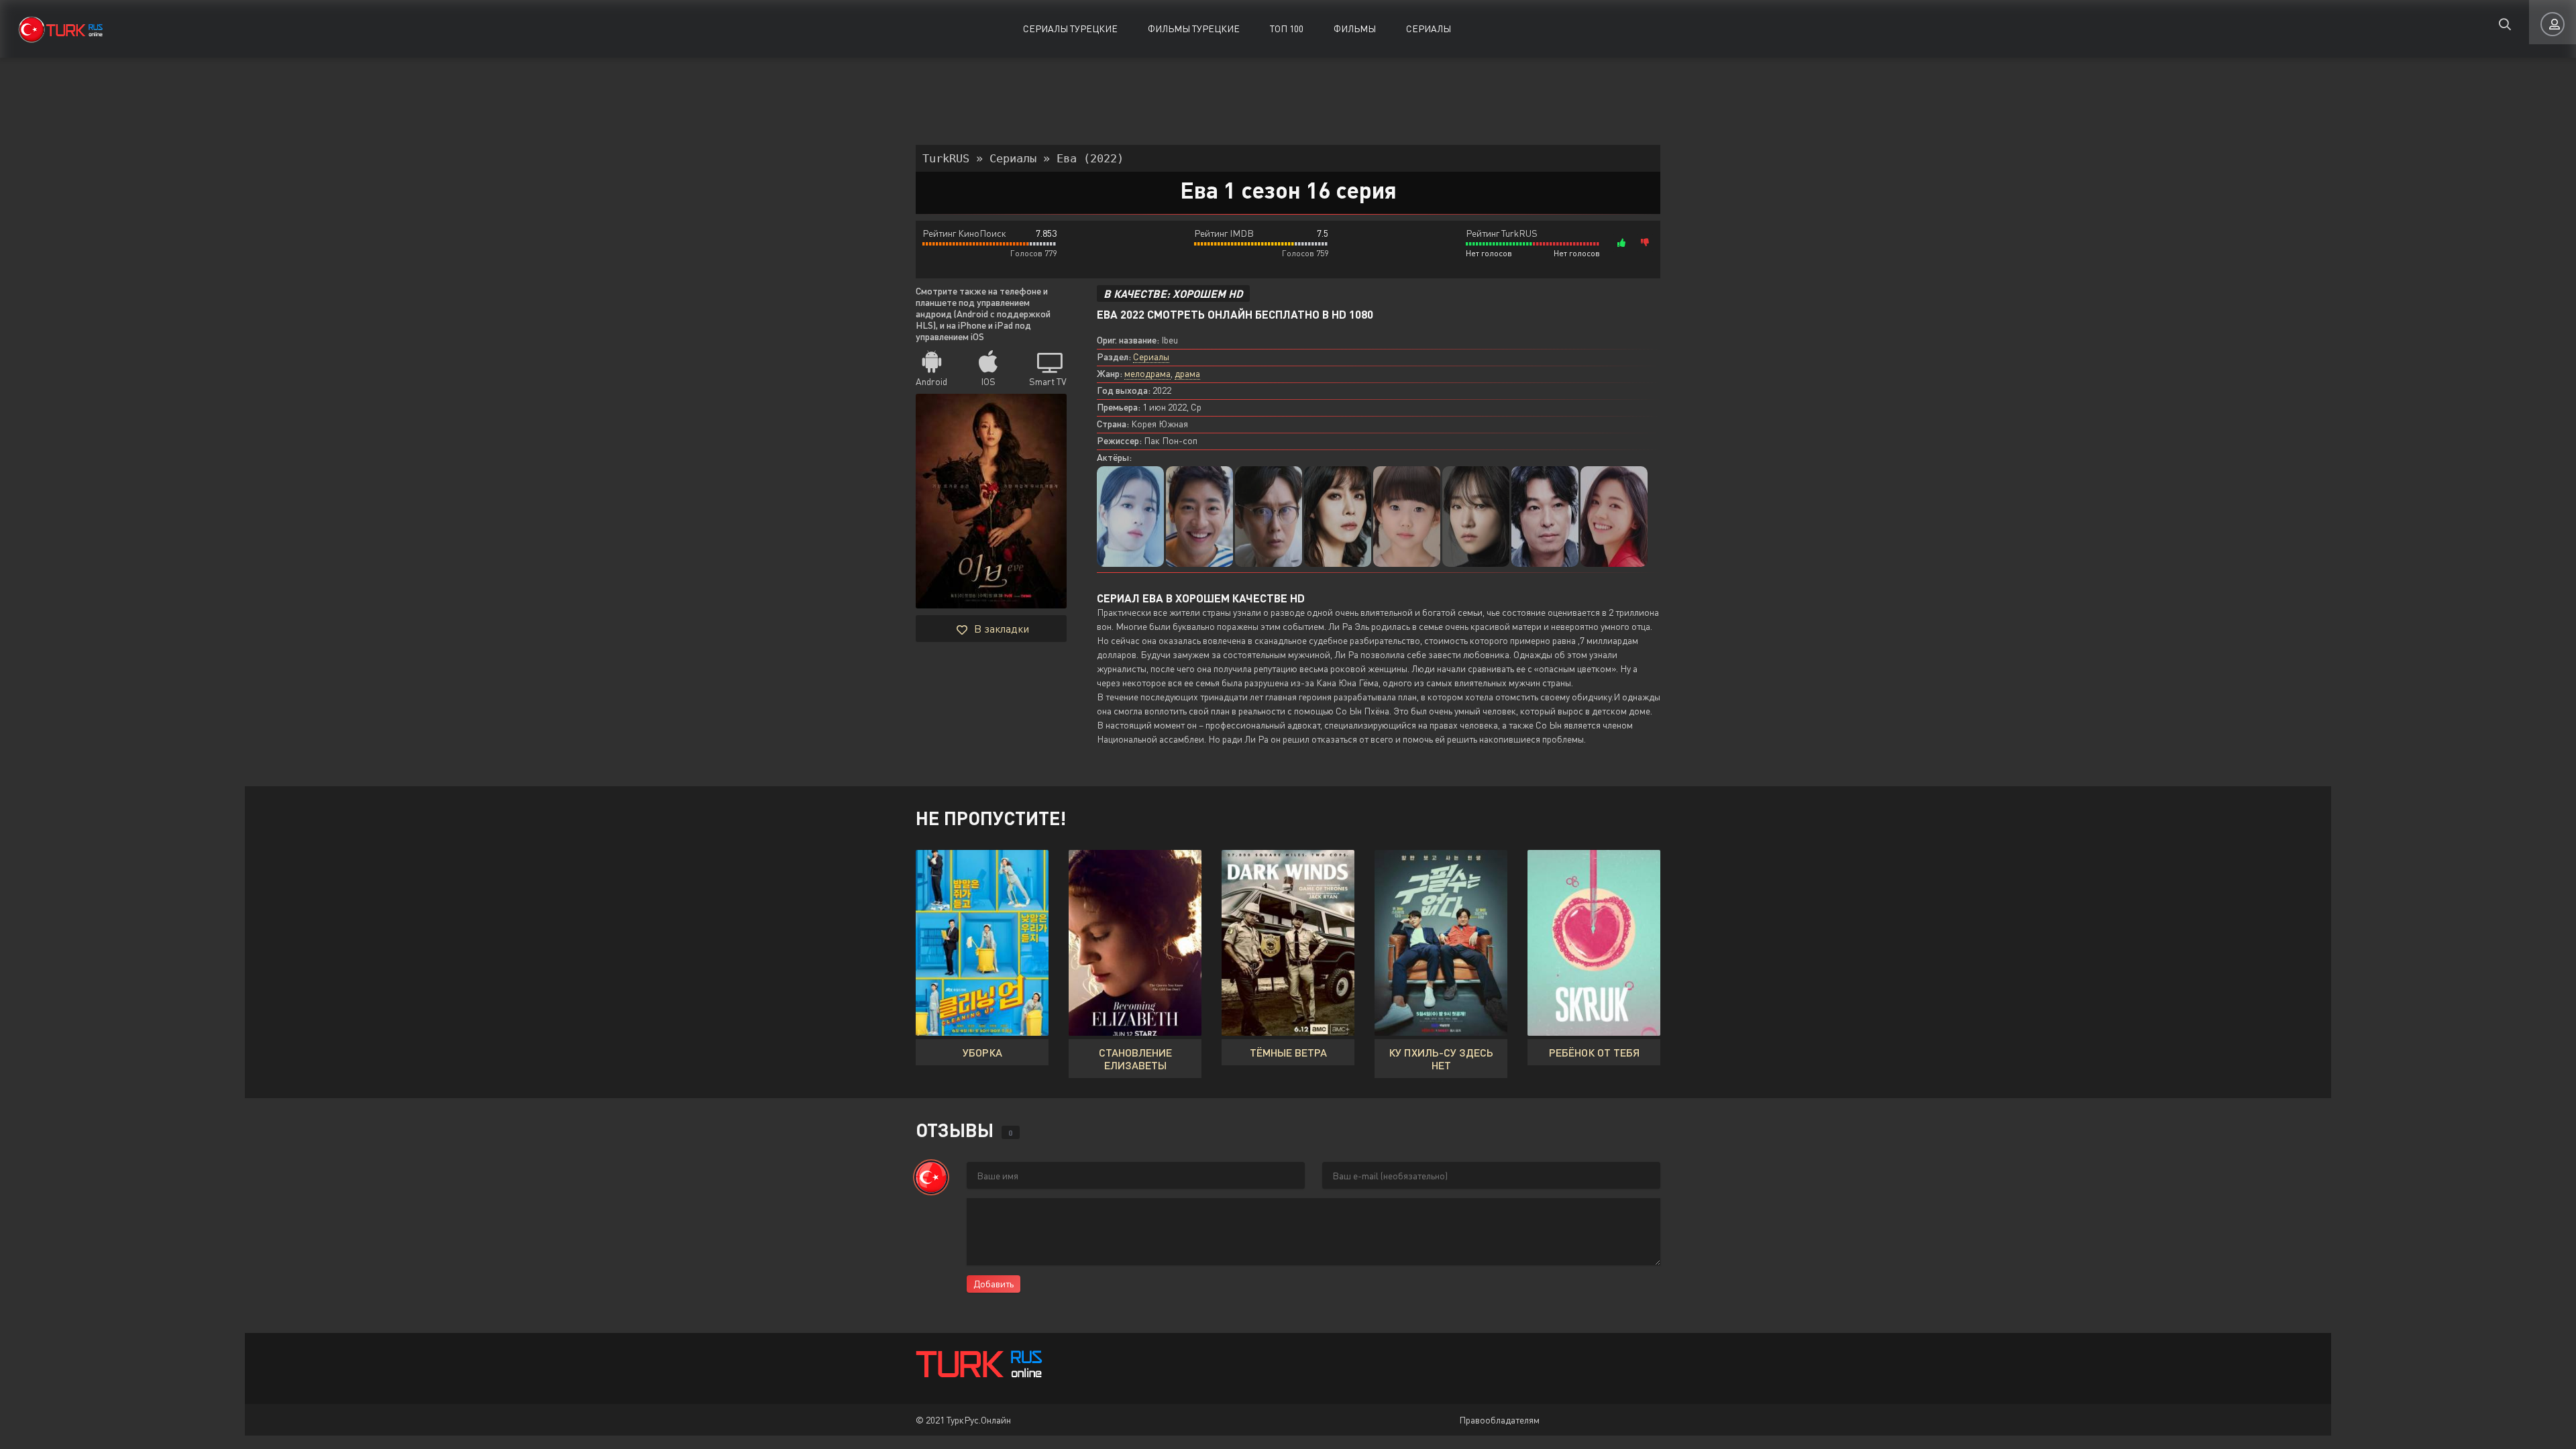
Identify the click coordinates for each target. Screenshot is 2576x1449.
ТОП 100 (1287, 29)
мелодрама (1147, 373)
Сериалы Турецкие (1070, 29)
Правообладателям (1499, 1420)
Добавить (994, 1284)
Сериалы (1429, 29)
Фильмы (1355, 29)
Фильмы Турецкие (1194, 29)
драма (1187, 373)
